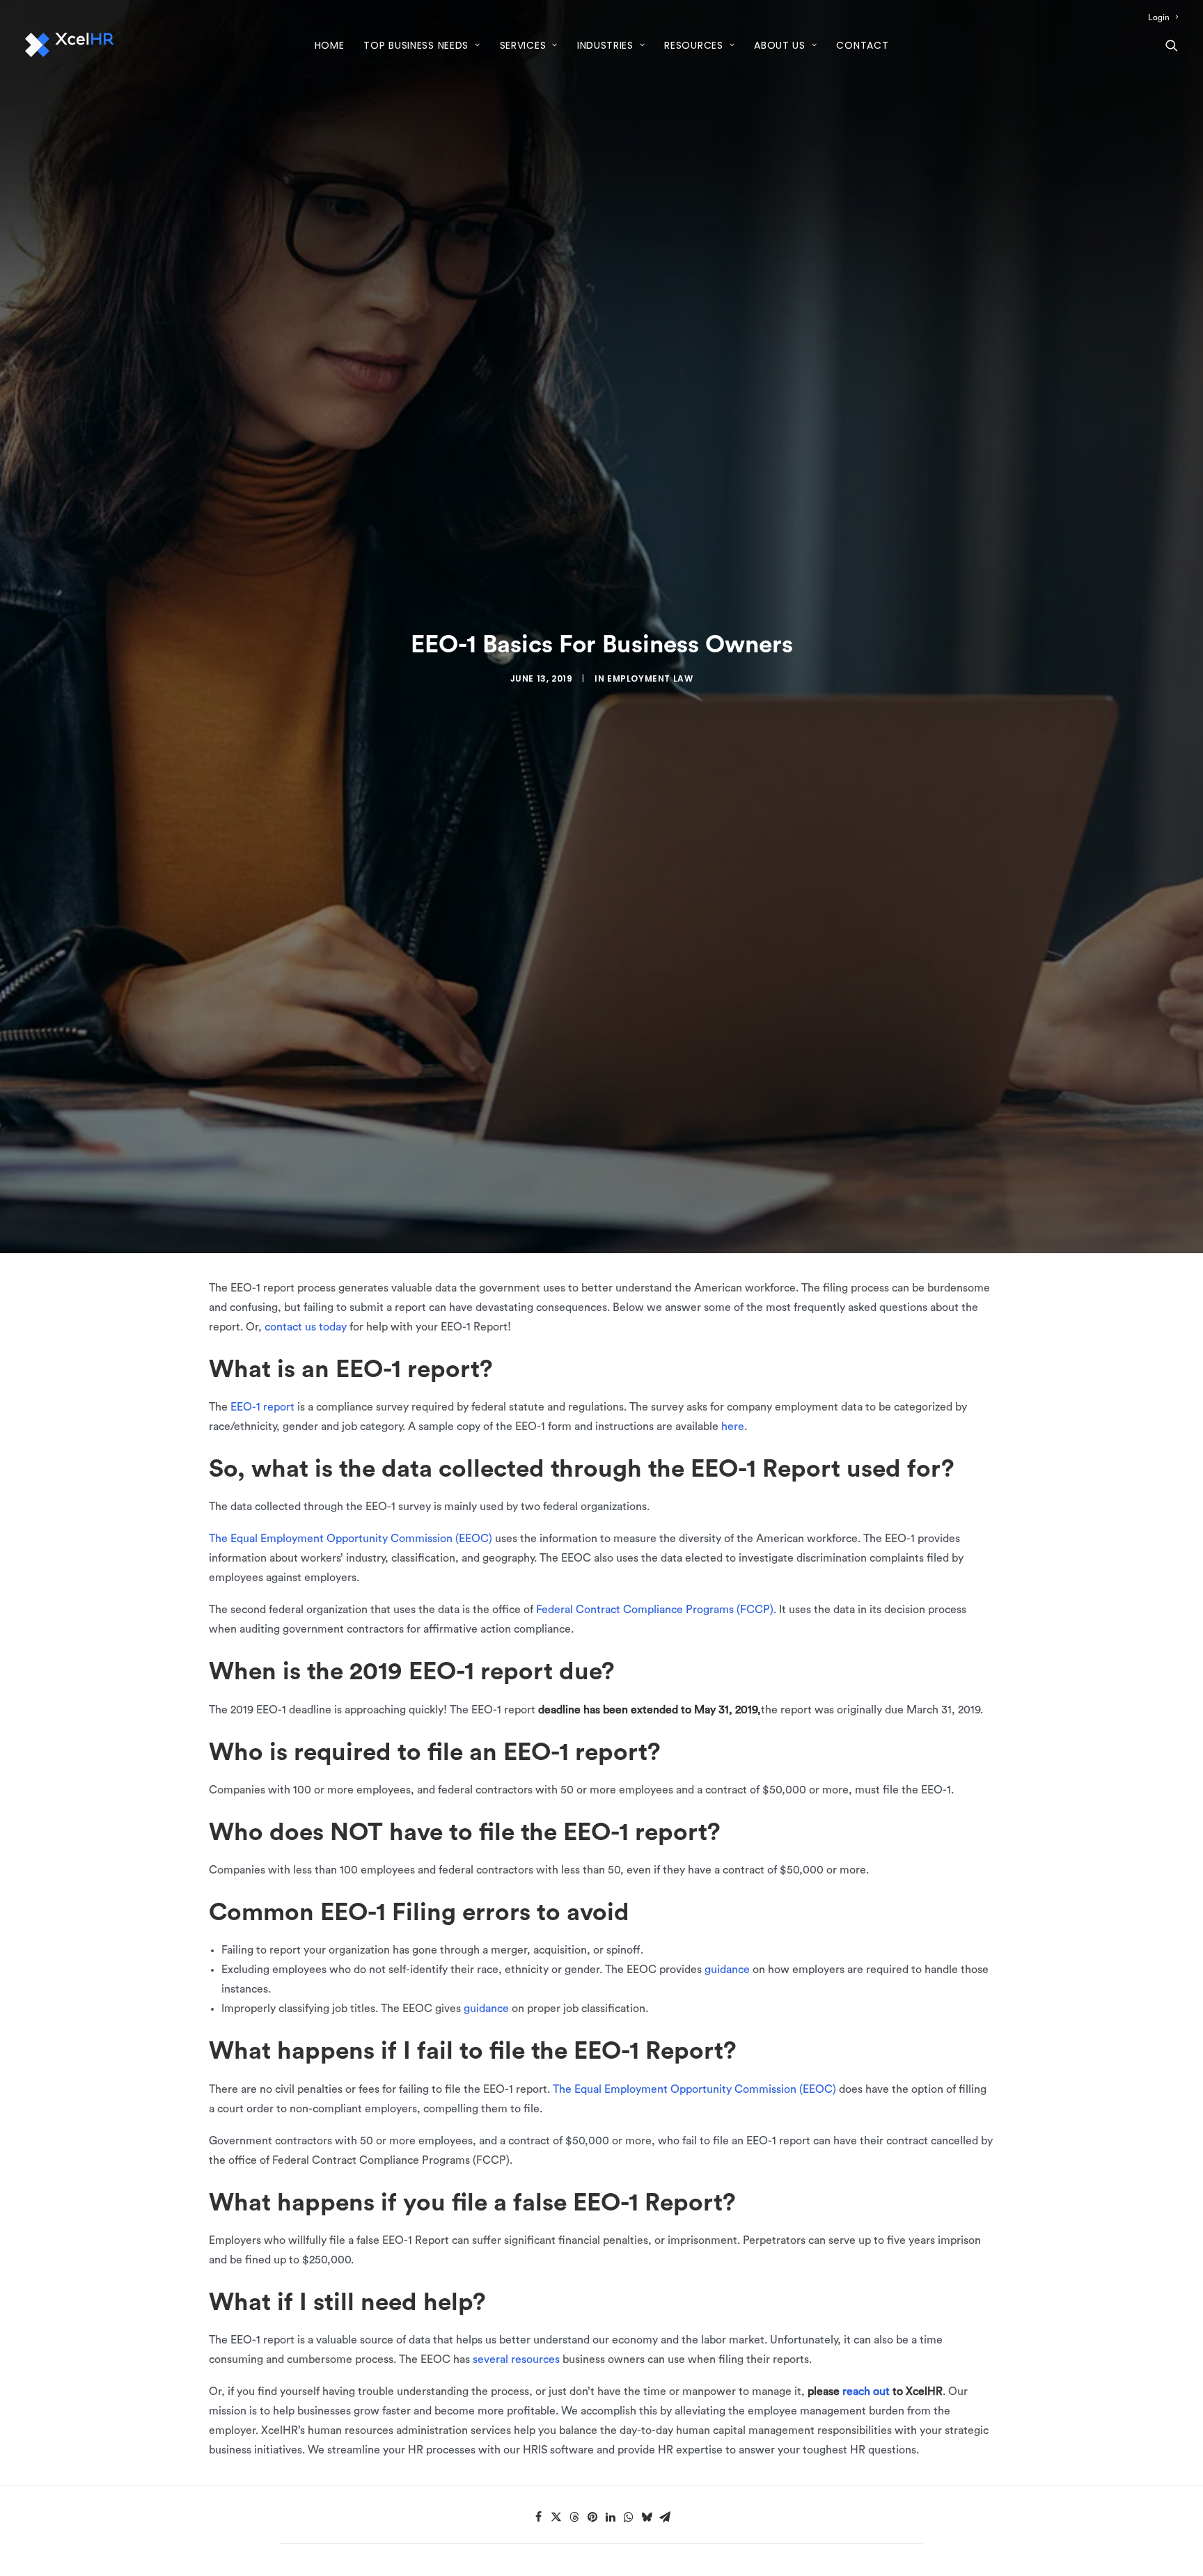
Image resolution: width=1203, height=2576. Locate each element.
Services (523, 45)
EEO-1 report (262, 1407)
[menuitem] (1163, 17)
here (733, 1427)
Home (330, 45)
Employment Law (650, 678)
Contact (862, 45)
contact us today (306, 1327)
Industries (605, 45)
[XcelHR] (70, 45)
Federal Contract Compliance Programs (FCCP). (656, 1610)
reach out (866, 2392)
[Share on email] (665, 2517)
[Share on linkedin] (611, 2517)
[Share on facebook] (538, 2517)
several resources (516, 2359)
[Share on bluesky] (647, 2517)
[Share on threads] (574, 2517)
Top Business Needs (416, 45)
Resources (693, 45)
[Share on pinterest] (592, 2517)
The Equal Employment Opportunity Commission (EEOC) (351, 1539)
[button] (1172, 45)
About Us (780, 45)
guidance (727, 1970)
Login (1159, 17)
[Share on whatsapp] (629, 2517)
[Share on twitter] (556, 2517)
